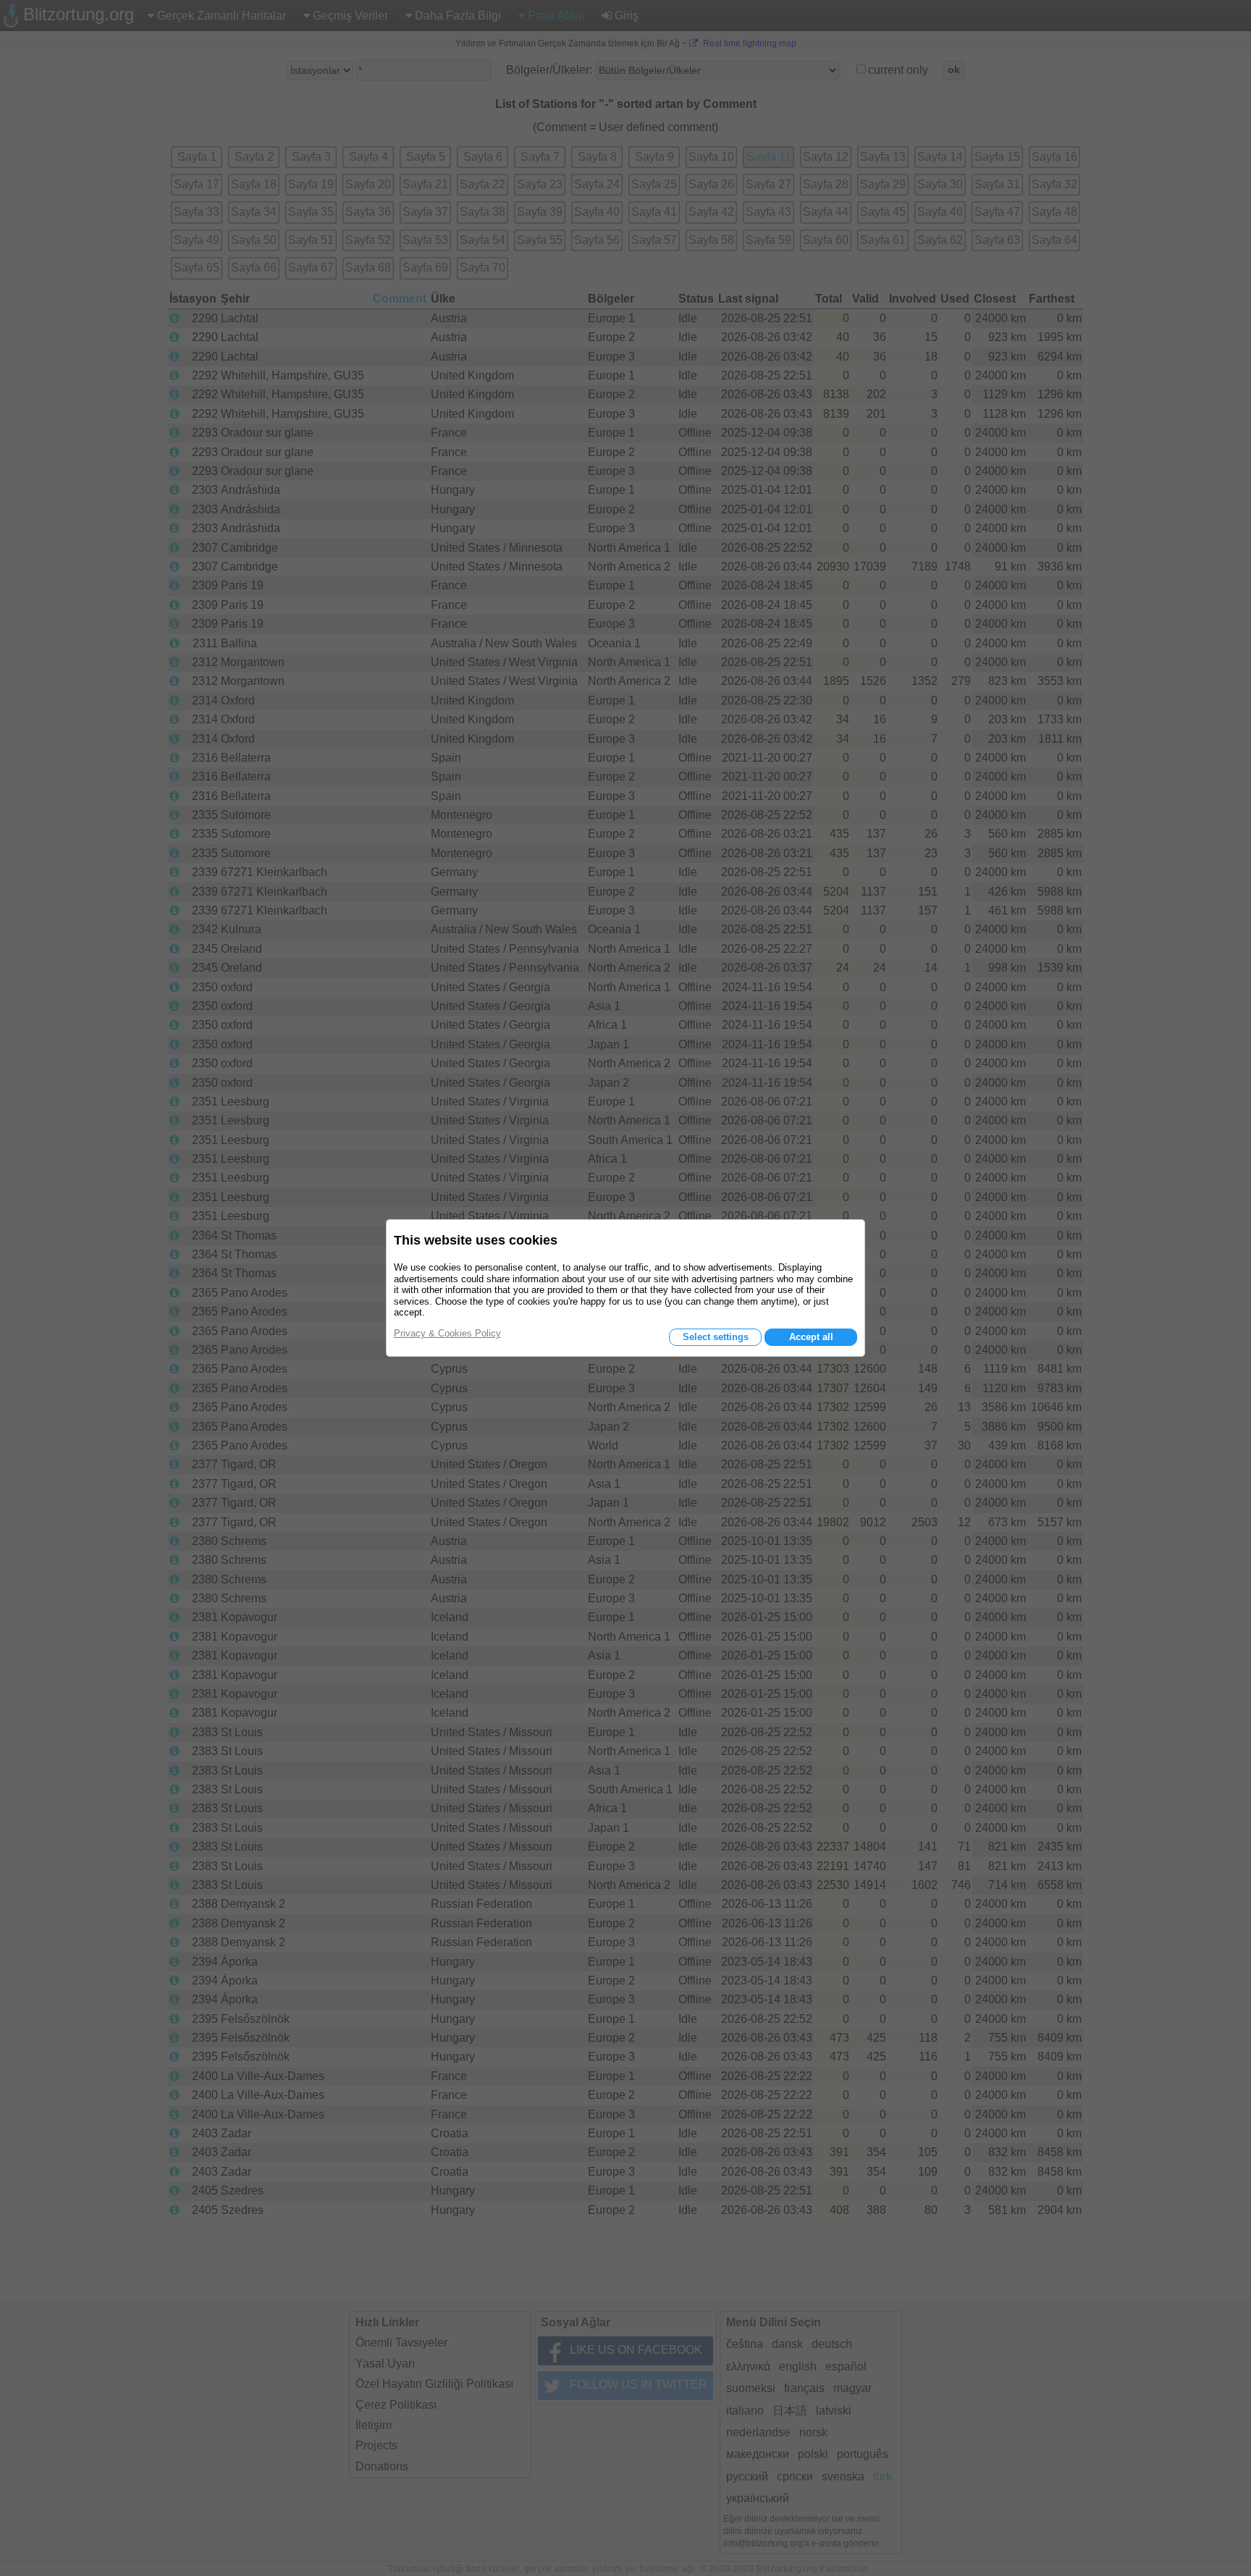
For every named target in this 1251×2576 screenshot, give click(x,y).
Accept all (811, 1337)
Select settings (716, 1337)
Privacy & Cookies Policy (447, 1333)
